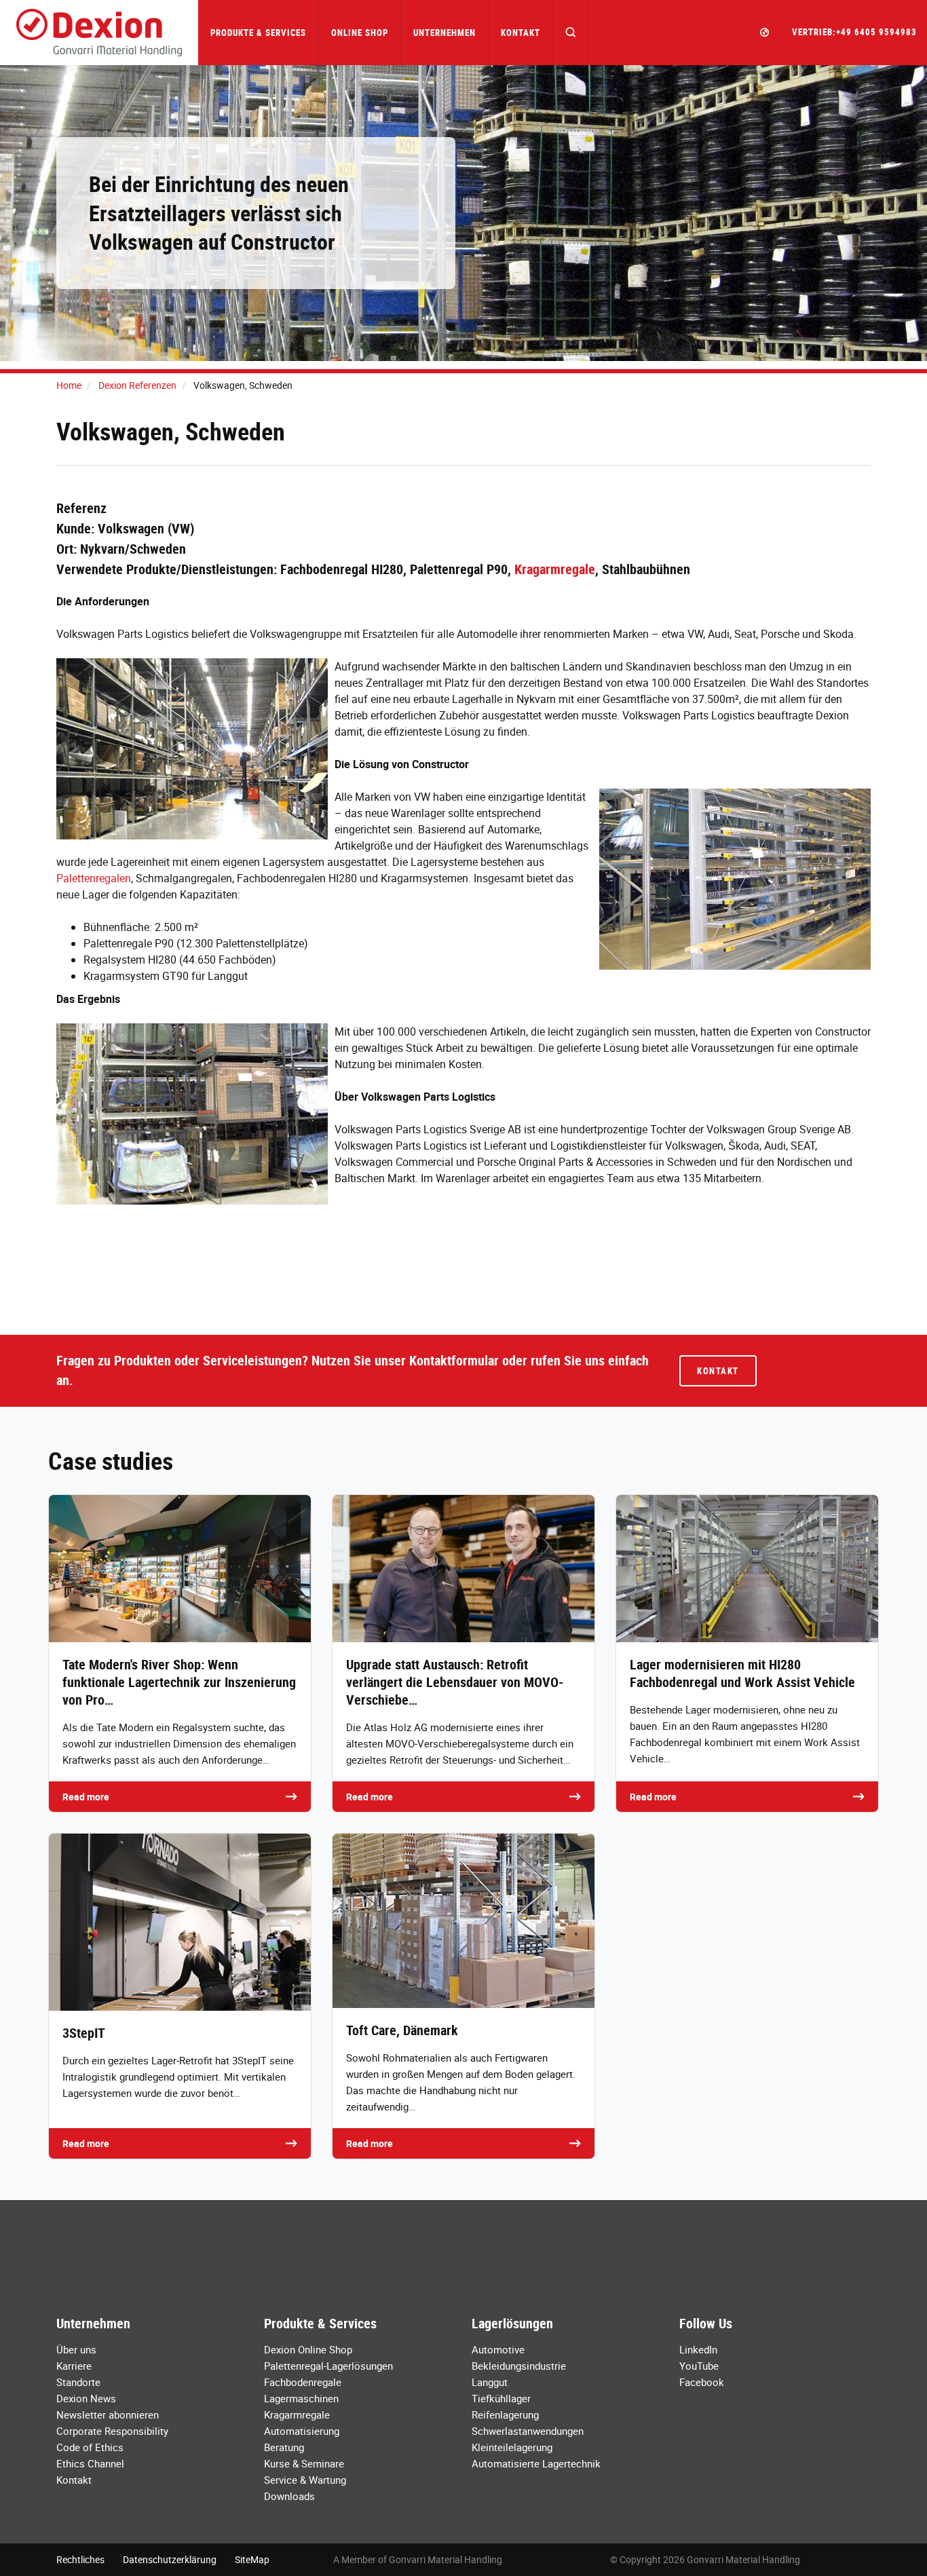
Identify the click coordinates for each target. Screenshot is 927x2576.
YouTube (699, 2366)
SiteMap (252, 2559)
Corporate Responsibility (112, 2431)
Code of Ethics (90, 2447)
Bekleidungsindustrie (519, 2366)
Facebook (702, 2382)
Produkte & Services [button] (258, 33)
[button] (571, 33)
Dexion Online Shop (308, 2349)
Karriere (74, 2366)
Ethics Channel (90, 2463)
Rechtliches (80, 2559)
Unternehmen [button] (444, 33)
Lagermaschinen (301, 2398)
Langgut (490, 2382)
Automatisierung (302, 2431)
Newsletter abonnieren (108, 2414)
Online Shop (360, 33)
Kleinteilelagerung (512, 2447)
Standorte (78, 2382)
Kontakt (521, 33)
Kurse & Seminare (304, 2463)
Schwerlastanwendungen (528, 2431)
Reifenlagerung (505, 2414)
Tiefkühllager (501, 2398)
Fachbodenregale (303, 2382)
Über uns (76, 2349)
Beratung (284, 2447)
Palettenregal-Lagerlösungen (328, 2366)
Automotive (498, 2349)
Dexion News (86, 2398)
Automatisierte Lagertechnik (536, 2463)
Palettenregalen (94, 878)
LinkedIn (698, 2349)
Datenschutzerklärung (170, 2559)
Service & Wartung (305, 2480)
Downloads (289, 2496)
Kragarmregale (555, 569)
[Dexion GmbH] (99, 33)
